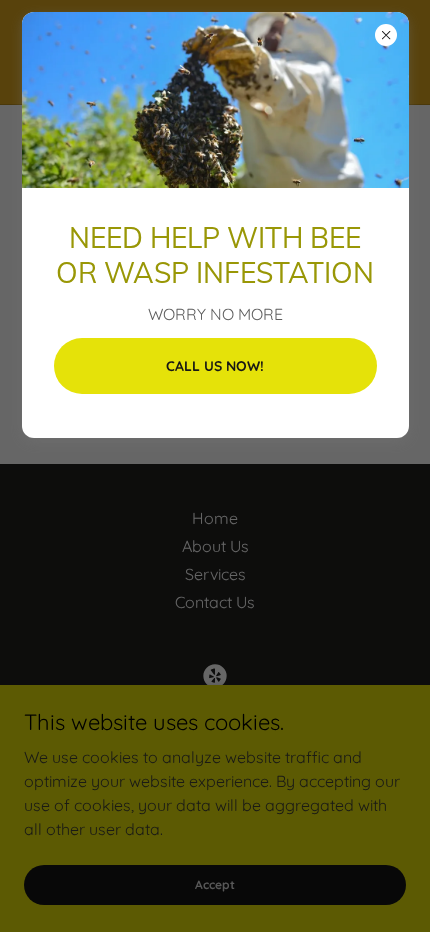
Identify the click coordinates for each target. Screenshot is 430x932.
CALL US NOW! (215, 366)
